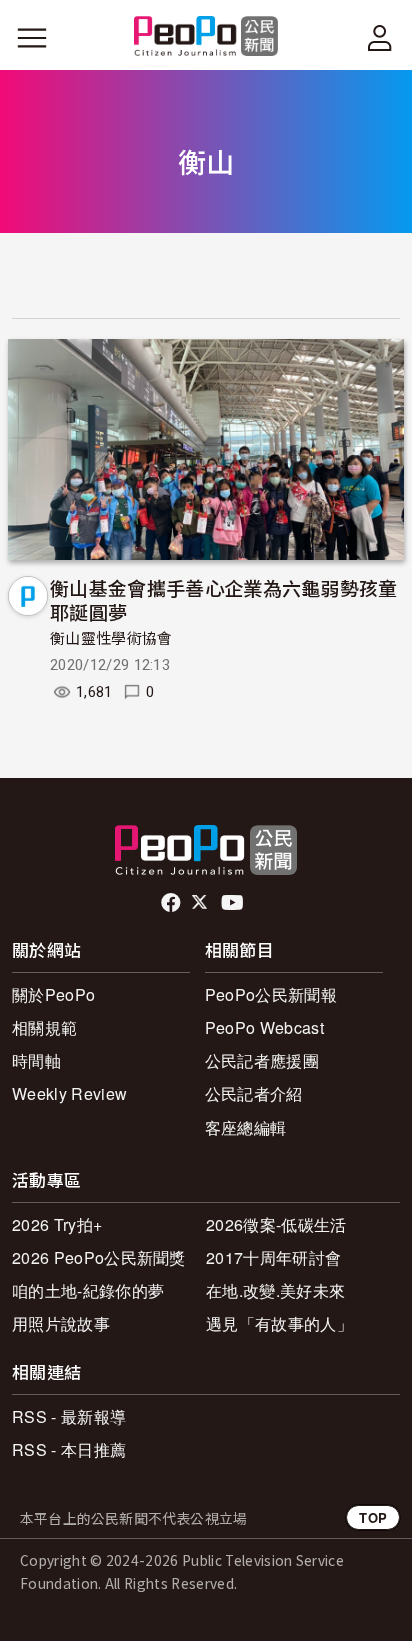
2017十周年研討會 (273, 1257)
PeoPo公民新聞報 (271, 994)
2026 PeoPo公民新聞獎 (99, 1257)
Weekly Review (69, 1093)
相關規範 (44, 1027)
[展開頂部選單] (380, 38)
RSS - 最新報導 (69, 1416)
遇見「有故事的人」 (279, 1323)
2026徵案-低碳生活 (276, 1224)
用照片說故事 (61, 1323)
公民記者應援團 (262, 1060)
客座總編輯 (246, 1127)
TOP (373, 1517)
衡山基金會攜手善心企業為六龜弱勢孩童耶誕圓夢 (224, 599)
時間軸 (36, 1060)
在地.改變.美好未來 (275, 1290)
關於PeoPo (53, 994)
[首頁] (206, 37)
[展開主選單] (32, 38)
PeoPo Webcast (264, 1027)
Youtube (234, 903)
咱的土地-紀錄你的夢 (88, 1290)
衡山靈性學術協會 (111, 639)
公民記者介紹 (254, 1093)
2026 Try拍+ (57, 1224)
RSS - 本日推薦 (69, 1449)
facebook (172, 903)
